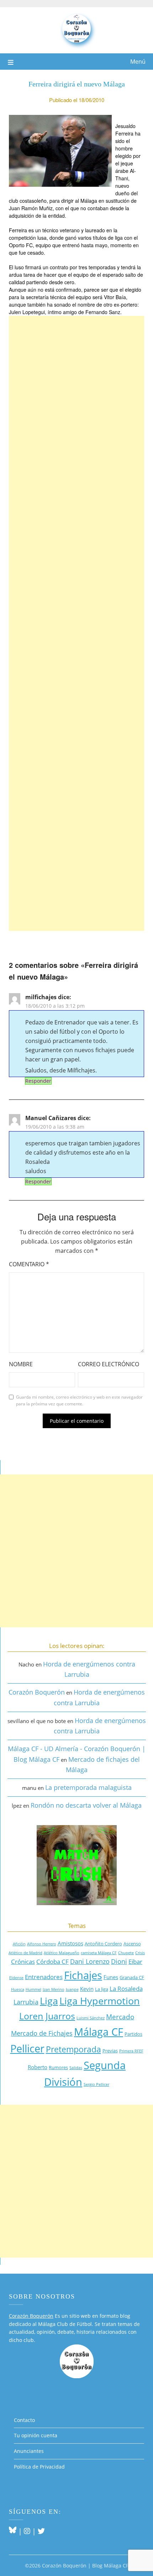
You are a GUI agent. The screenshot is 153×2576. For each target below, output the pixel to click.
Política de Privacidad (39, 2467)
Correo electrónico (109, 1364)
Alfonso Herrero (42, 1944)
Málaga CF (99, 2032)
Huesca (18, 1989)
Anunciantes (29, 2451)
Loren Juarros (47, 2016)
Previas (110, 2051)
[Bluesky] (13, 2531)
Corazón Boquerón (37, 1692)
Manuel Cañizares (51, 1118)
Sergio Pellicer (96, 2084)
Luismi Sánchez (91, 2018)
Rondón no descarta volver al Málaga (86, 1805)
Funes (111, 1977)
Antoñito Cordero (103, 1944)
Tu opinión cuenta (36, 2435)
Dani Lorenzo (90, 1961)
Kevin (87, 1989)
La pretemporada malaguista (88, 1787)
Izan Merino (54, 1989)
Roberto (38, 2067)
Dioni (119, 1961)
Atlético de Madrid (25, 1953)
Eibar (135, 1962)
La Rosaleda (126, 1989)
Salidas (76, 2068)
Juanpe (72, 1989)
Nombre (21, 1364)
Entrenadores (44, 1977)
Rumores (58, 2067)
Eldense (16, 1978)
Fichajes (83, 1975)
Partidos (133, 2034)
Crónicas (23, 1962)
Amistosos (70, 1943)
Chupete (126, 1953)
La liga (102, 1989)
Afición (19, 1944)
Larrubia (26, 2002)
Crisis (140, 1953)
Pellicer (27, 2048)
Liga (49, 2001)
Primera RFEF (131, 2051)
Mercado (120, 2017)
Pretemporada (73, 2049)
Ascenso (132, 1944)
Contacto (24, 2420)
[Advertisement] (76, 623)
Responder (38, 1081)
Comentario (29, 1264)
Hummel (33, 1989)
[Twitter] (41, 2531)
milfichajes (41, 997)
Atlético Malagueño (62, 1953)
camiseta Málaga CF (99, 1953)
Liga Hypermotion (100, 2001)
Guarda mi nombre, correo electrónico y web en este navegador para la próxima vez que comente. (79, 1401)
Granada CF (132, 1977)
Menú (138, 62)
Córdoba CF (52, 1962)
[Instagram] (27, 2531)
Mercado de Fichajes (42, 2033)
